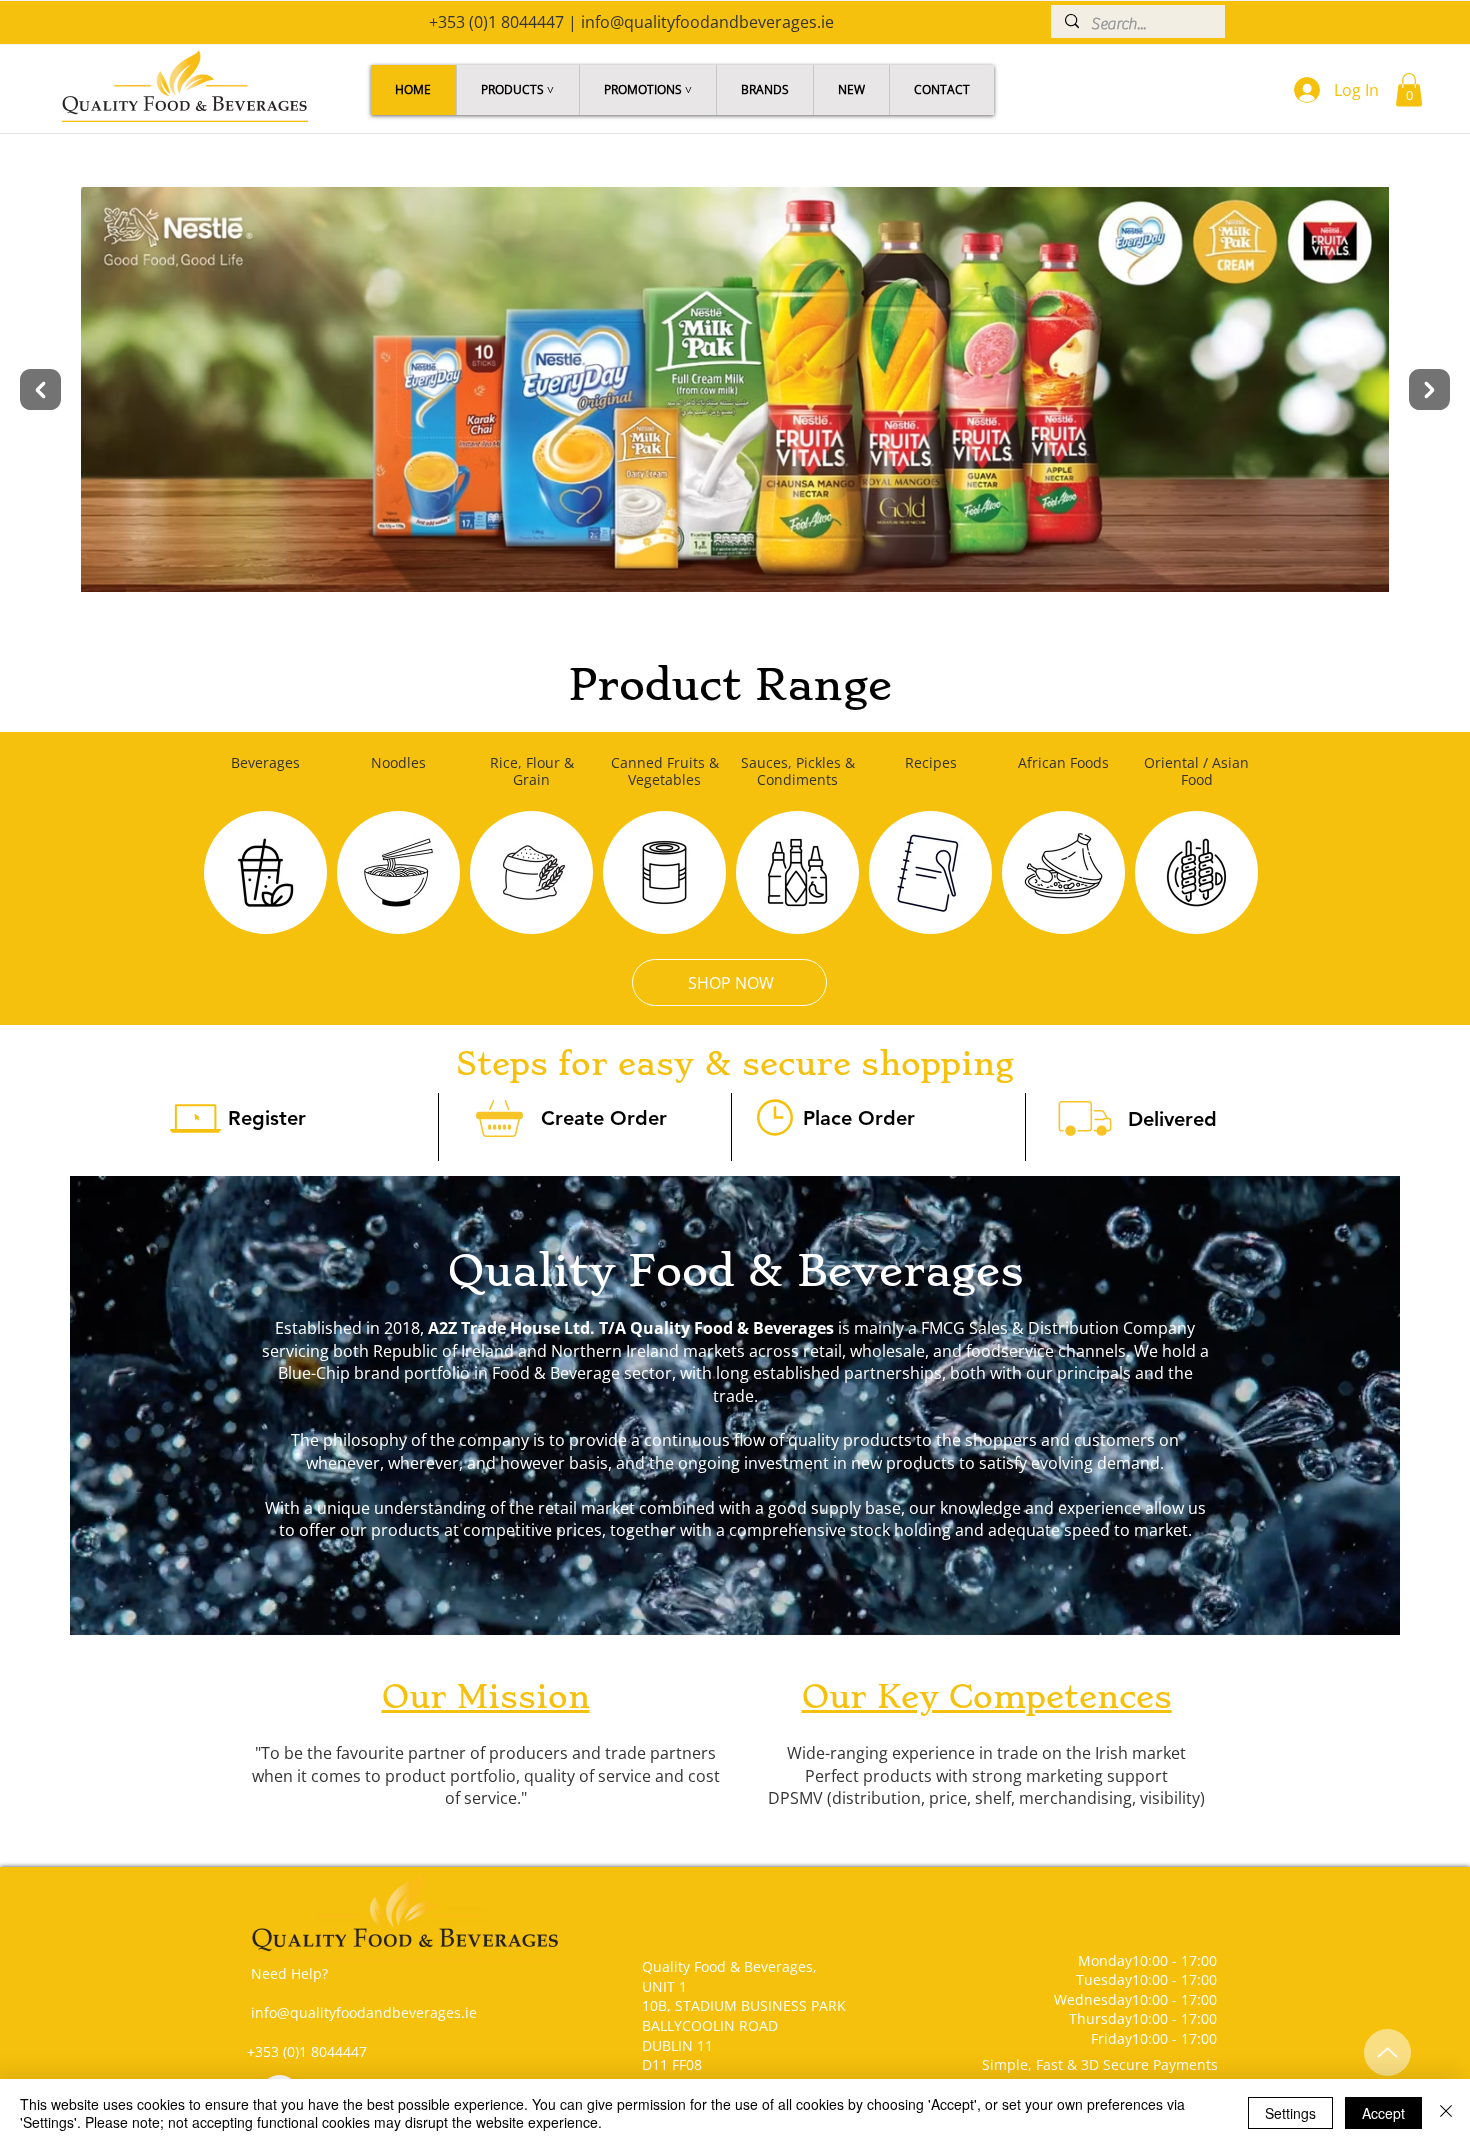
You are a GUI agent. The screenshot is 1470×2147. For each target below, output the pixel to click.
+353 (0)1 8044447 (496, 22)
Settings (1290, 2113)
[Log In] (1303, 90)
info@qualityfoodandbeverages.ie (707, 22)
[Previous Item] (40, 389)
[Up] (1387, 2052)
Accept (1383, 2113)
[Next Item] (1429, 389)
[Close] (1446, 2113)
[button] (517, 90)
